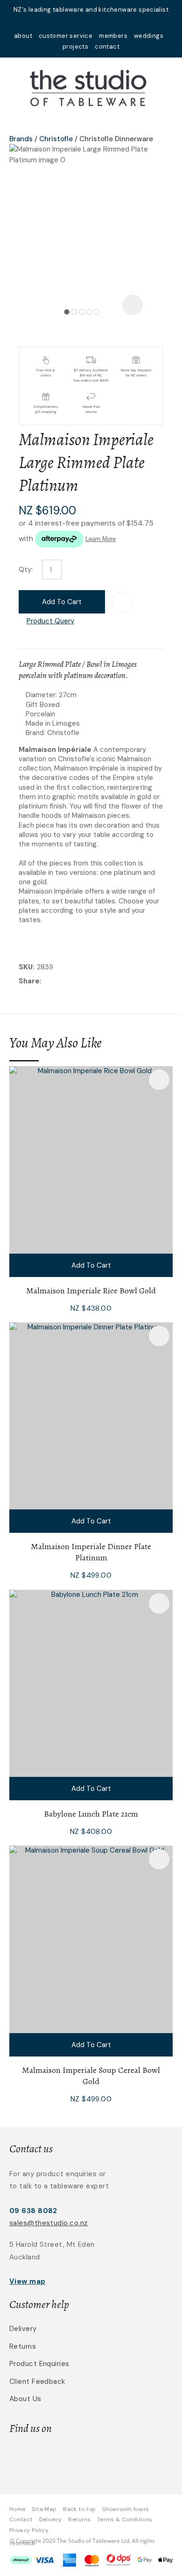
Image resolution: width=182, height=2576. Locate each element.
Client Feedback (37, 2381)
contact (107, 47)
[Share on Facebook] (45, 982)
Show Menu (15, 87)
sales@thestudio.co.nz (49, 2223)
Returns (23, 2346)
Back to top (79, 2509)
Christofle (56, 139)
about (23, 36)
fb (91, 22)
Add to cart (62, 602)
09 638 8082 (33, 2211)
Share (29, 981)
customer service (66, 36)
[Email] (73, 982)
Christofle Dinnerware (116, 139)
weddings (149, 36)
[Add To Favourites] (122, 602)
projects (75, 47)
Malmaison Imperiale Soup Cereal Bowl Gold (91, 2076)
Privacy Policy (29, 2530)
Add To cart (91, 1265)
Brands (21, 139)
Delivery (23, 2329)
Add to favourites (159, 1080)
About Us (25, 2399)
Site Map (44, 2509)
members (113, 36)
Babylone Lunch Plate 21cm (91, 1814)
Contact (21, 2519)
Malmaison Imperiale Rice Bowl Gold (91, 1291)
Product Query (50, 621)
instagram (103, 22)
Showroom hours (126, 2509)
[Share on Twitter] (58, 981)
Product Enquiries (39, 2364)
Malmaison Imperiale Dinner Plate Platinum (91, 1552)
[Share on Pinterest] (87, 981)
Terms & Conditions (125, 2519)
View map (28, 2281)
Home (17, 2509)
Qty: (26, 570)
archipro (122, 2458)
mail (79, 22)
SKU (26, 967)
